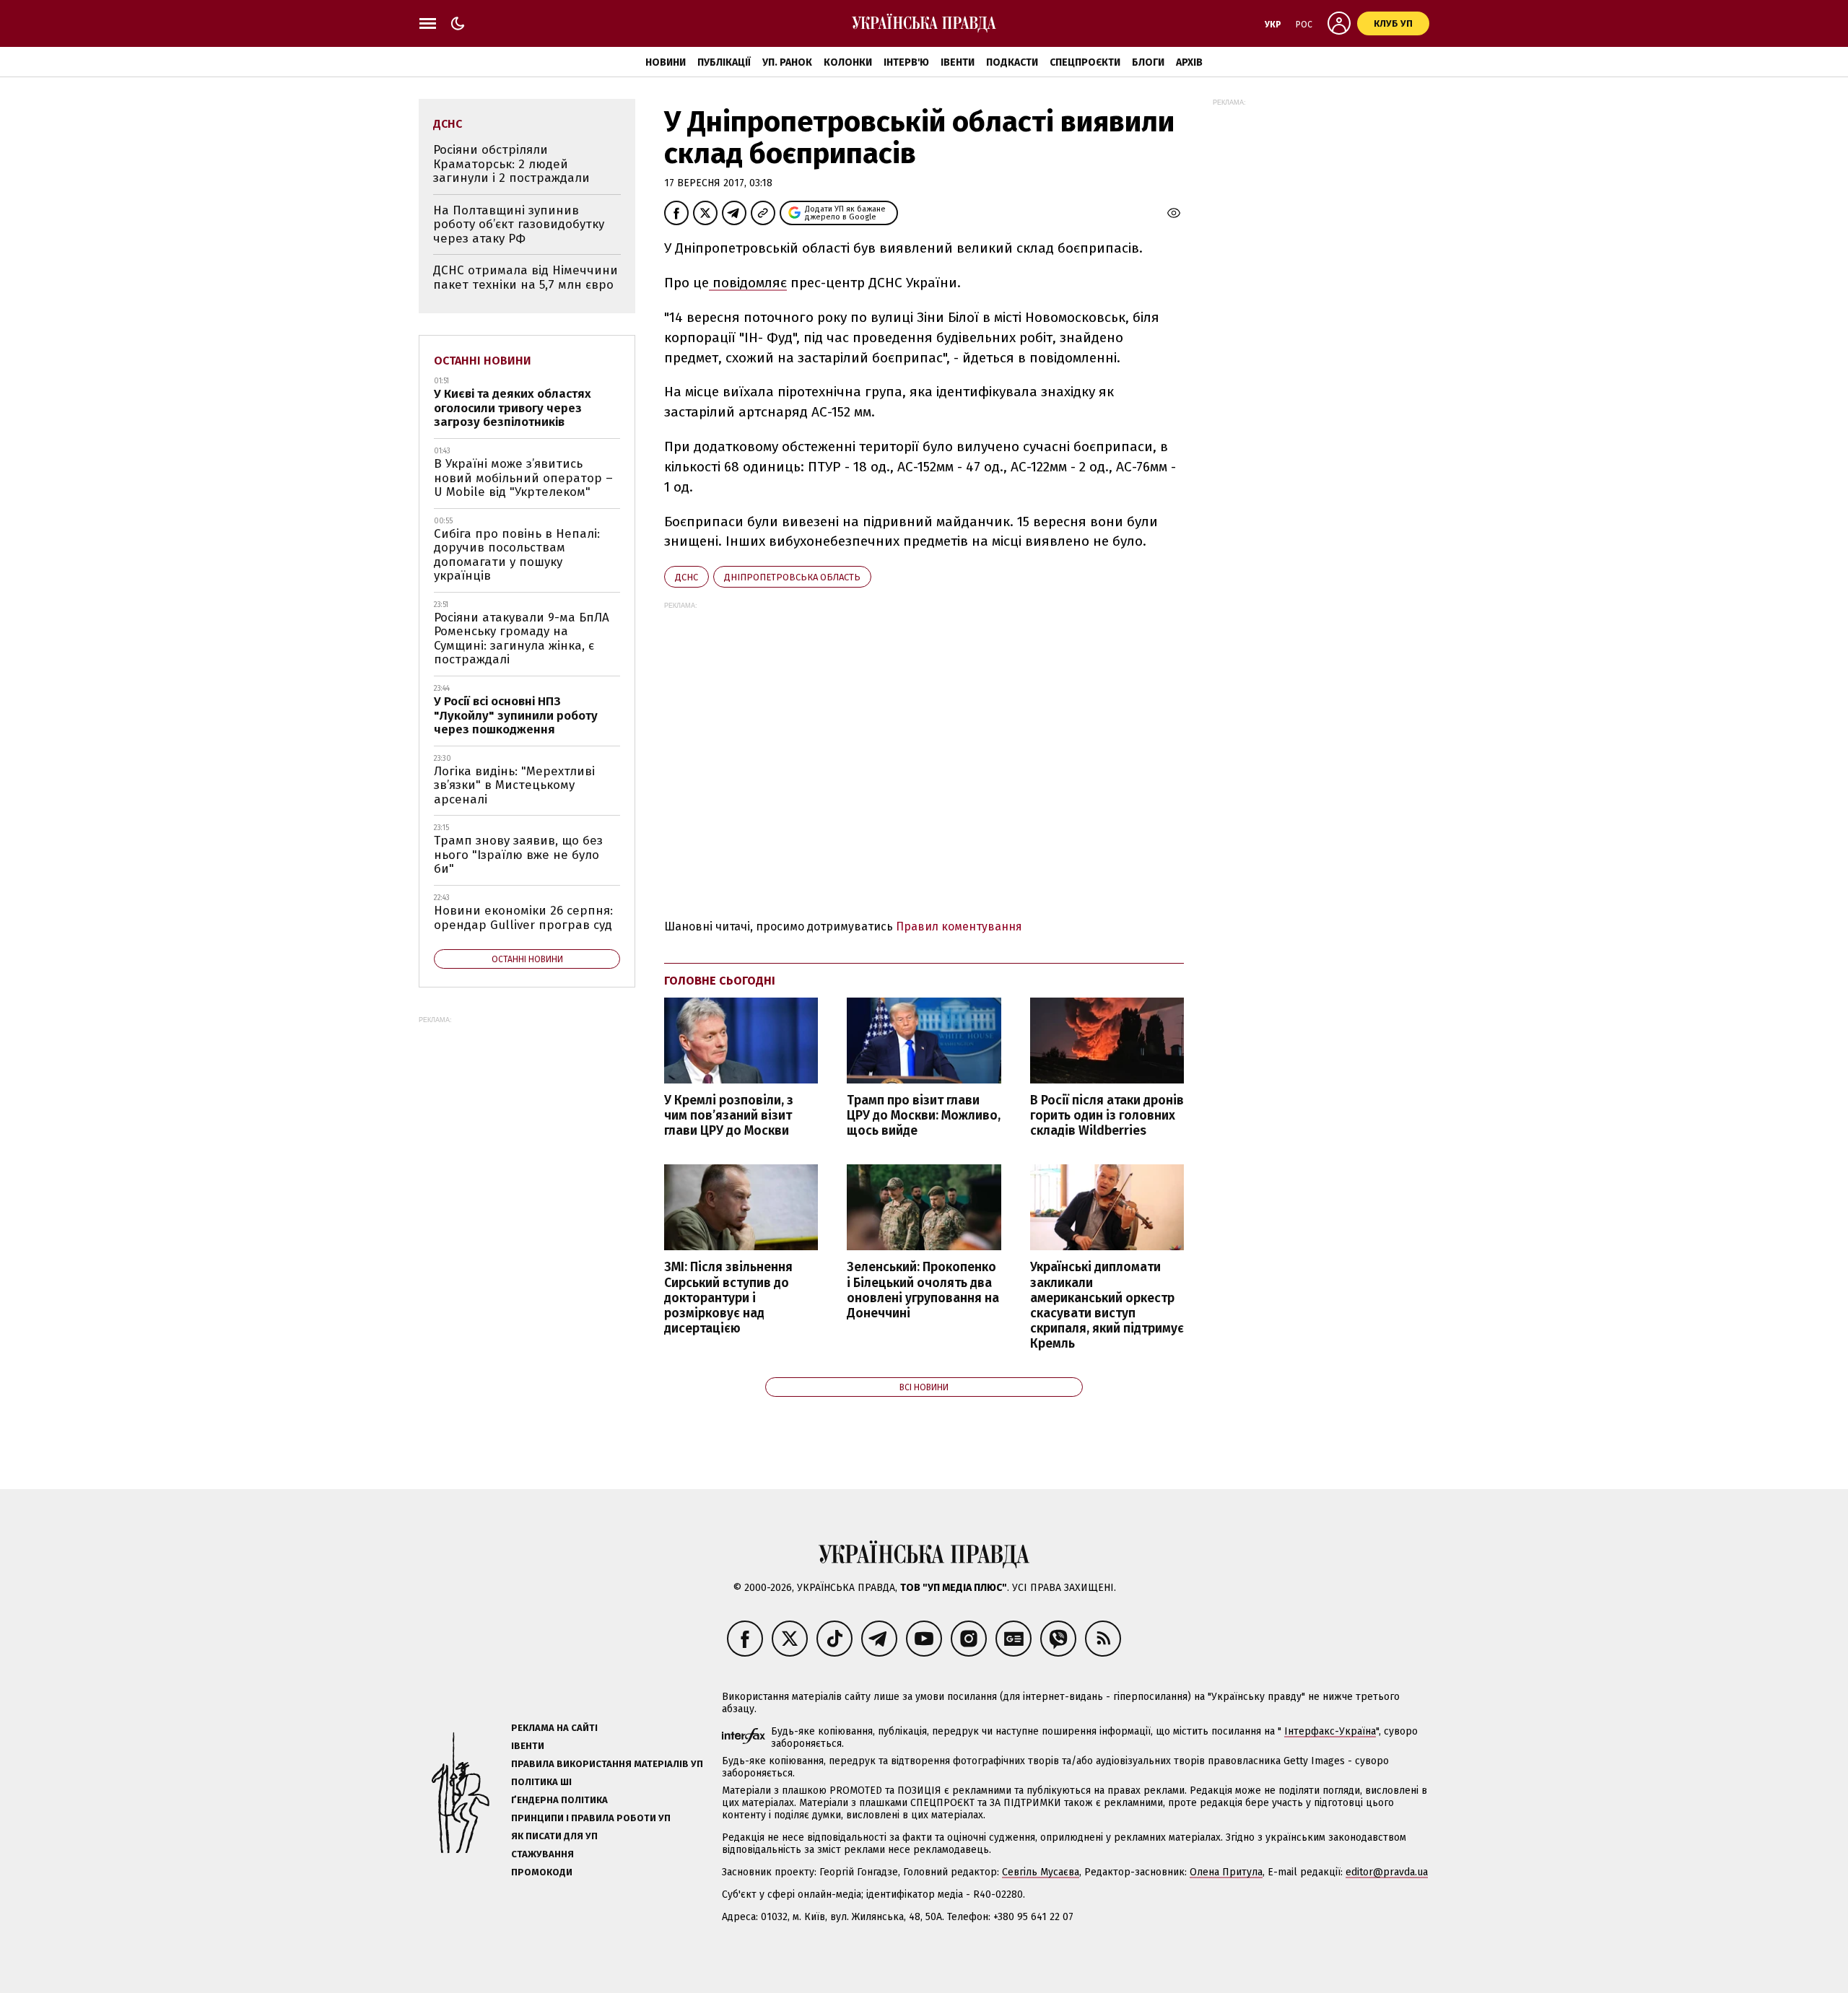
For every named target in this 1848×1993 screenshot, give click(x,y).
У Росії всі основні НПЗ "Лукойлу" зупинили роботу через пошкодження (516, 715)
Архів (1189, 62)
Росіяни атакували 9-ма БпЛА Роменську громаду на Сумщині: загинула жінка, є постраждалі (522, 639)
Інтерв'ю (906, 62)
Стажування (542, 1854)
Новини (666, 62)
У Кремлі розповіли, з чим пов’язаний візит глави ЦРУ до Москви (729, 1116)
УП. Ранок (787, 62)
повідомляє (748, 283)
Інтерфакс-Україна (1330, 1731)
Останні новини (483, 361)
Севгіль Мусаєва (1041, 1872)
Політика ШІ (541, 1782)
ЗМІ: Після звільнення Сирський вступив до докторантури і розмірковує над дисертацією (728, 1298)
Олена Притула (1226, 1872)
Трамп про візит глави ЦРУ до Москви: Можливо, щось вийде (924, 1116)
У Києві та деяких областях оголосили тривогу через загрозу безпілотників (513, 408)
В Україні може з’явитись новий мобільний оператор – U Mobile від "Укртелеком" (523, 478)
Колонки (848, 62)
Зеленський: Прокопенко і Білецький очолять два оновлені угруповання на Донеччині (923, 1290)
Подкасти (1012, 62)
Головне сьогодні (720, 981)
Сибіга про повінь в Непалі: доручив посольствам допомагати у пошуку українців (517, 555)
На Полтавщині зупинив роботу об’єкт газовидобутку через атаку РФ (519, 224)
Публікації (724, 62)
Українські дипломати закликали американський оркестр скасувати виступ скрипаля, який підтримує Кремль (1107, 1305)
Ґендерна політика (559, 1800)
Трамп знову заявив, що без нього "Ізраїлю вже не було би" (518, 855)
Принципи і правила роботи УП (591, 1818)
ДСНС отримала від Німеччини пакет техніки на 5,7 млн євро (526, 278)
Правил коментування (959, 926)
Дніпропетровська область (792, 577)
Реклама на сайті (554, 1728)
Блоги (1148, 62)
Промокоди (542, 1872)
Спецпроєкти (1085, 62)
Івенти (958, 62)
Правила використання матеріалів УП (607, 1764)
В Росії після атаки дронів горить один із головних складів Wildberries (1107, 1116)
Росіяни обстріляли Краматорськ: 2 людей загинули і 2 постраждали (511, 164)
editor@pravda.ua (1387, 1872)
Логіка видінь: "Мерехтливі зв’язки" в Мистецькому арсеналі (514, 785)
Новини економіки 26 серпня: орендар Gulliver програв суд (523, 918)
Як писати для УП (554, 1836)
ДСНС (687, 577)
